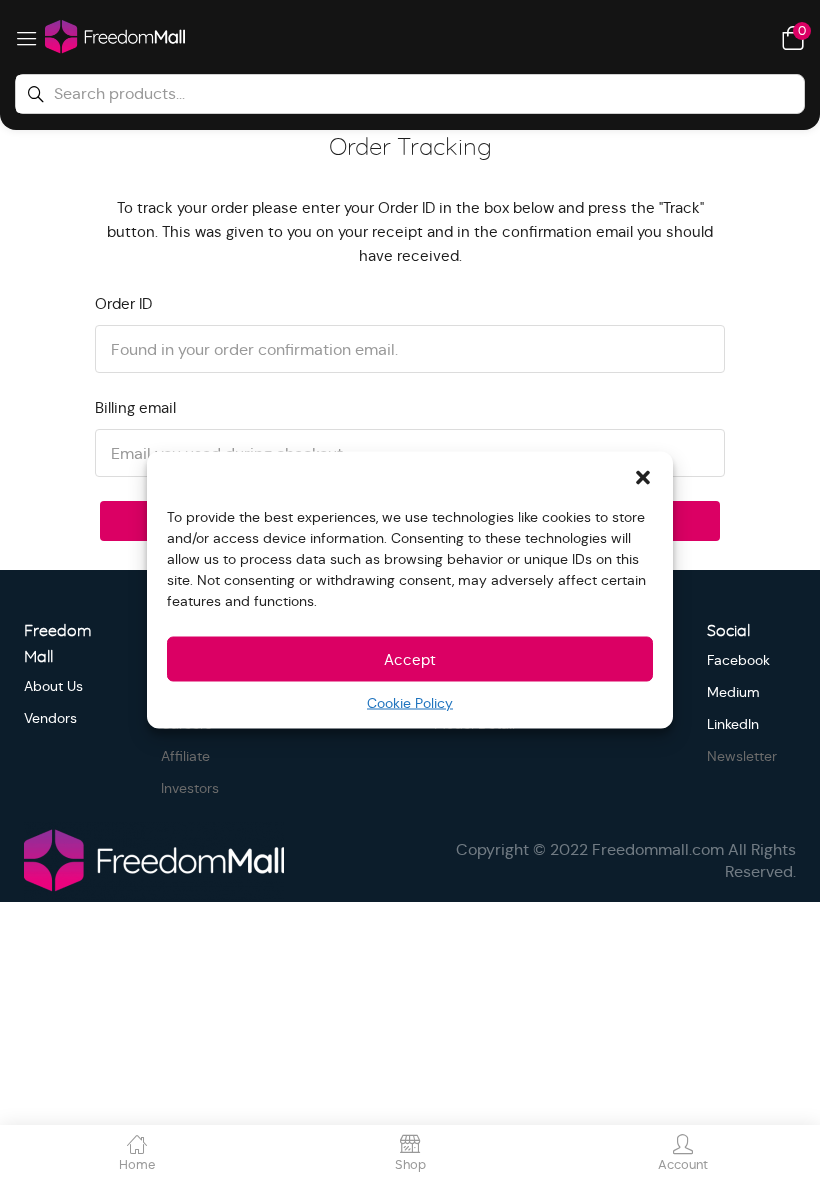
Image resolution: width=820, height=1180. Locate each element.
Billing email (135, 407)
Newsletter (742, 756)
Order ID (123, 303)
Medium (733, 692)
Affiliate (185, 756)
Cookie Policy (410, 703)
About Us (53, 686)
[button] (643, 477)
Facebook (738, 660)
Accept (410, 658)
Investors (190, 788)
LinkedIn (733, 724)
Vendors (50, 718)
